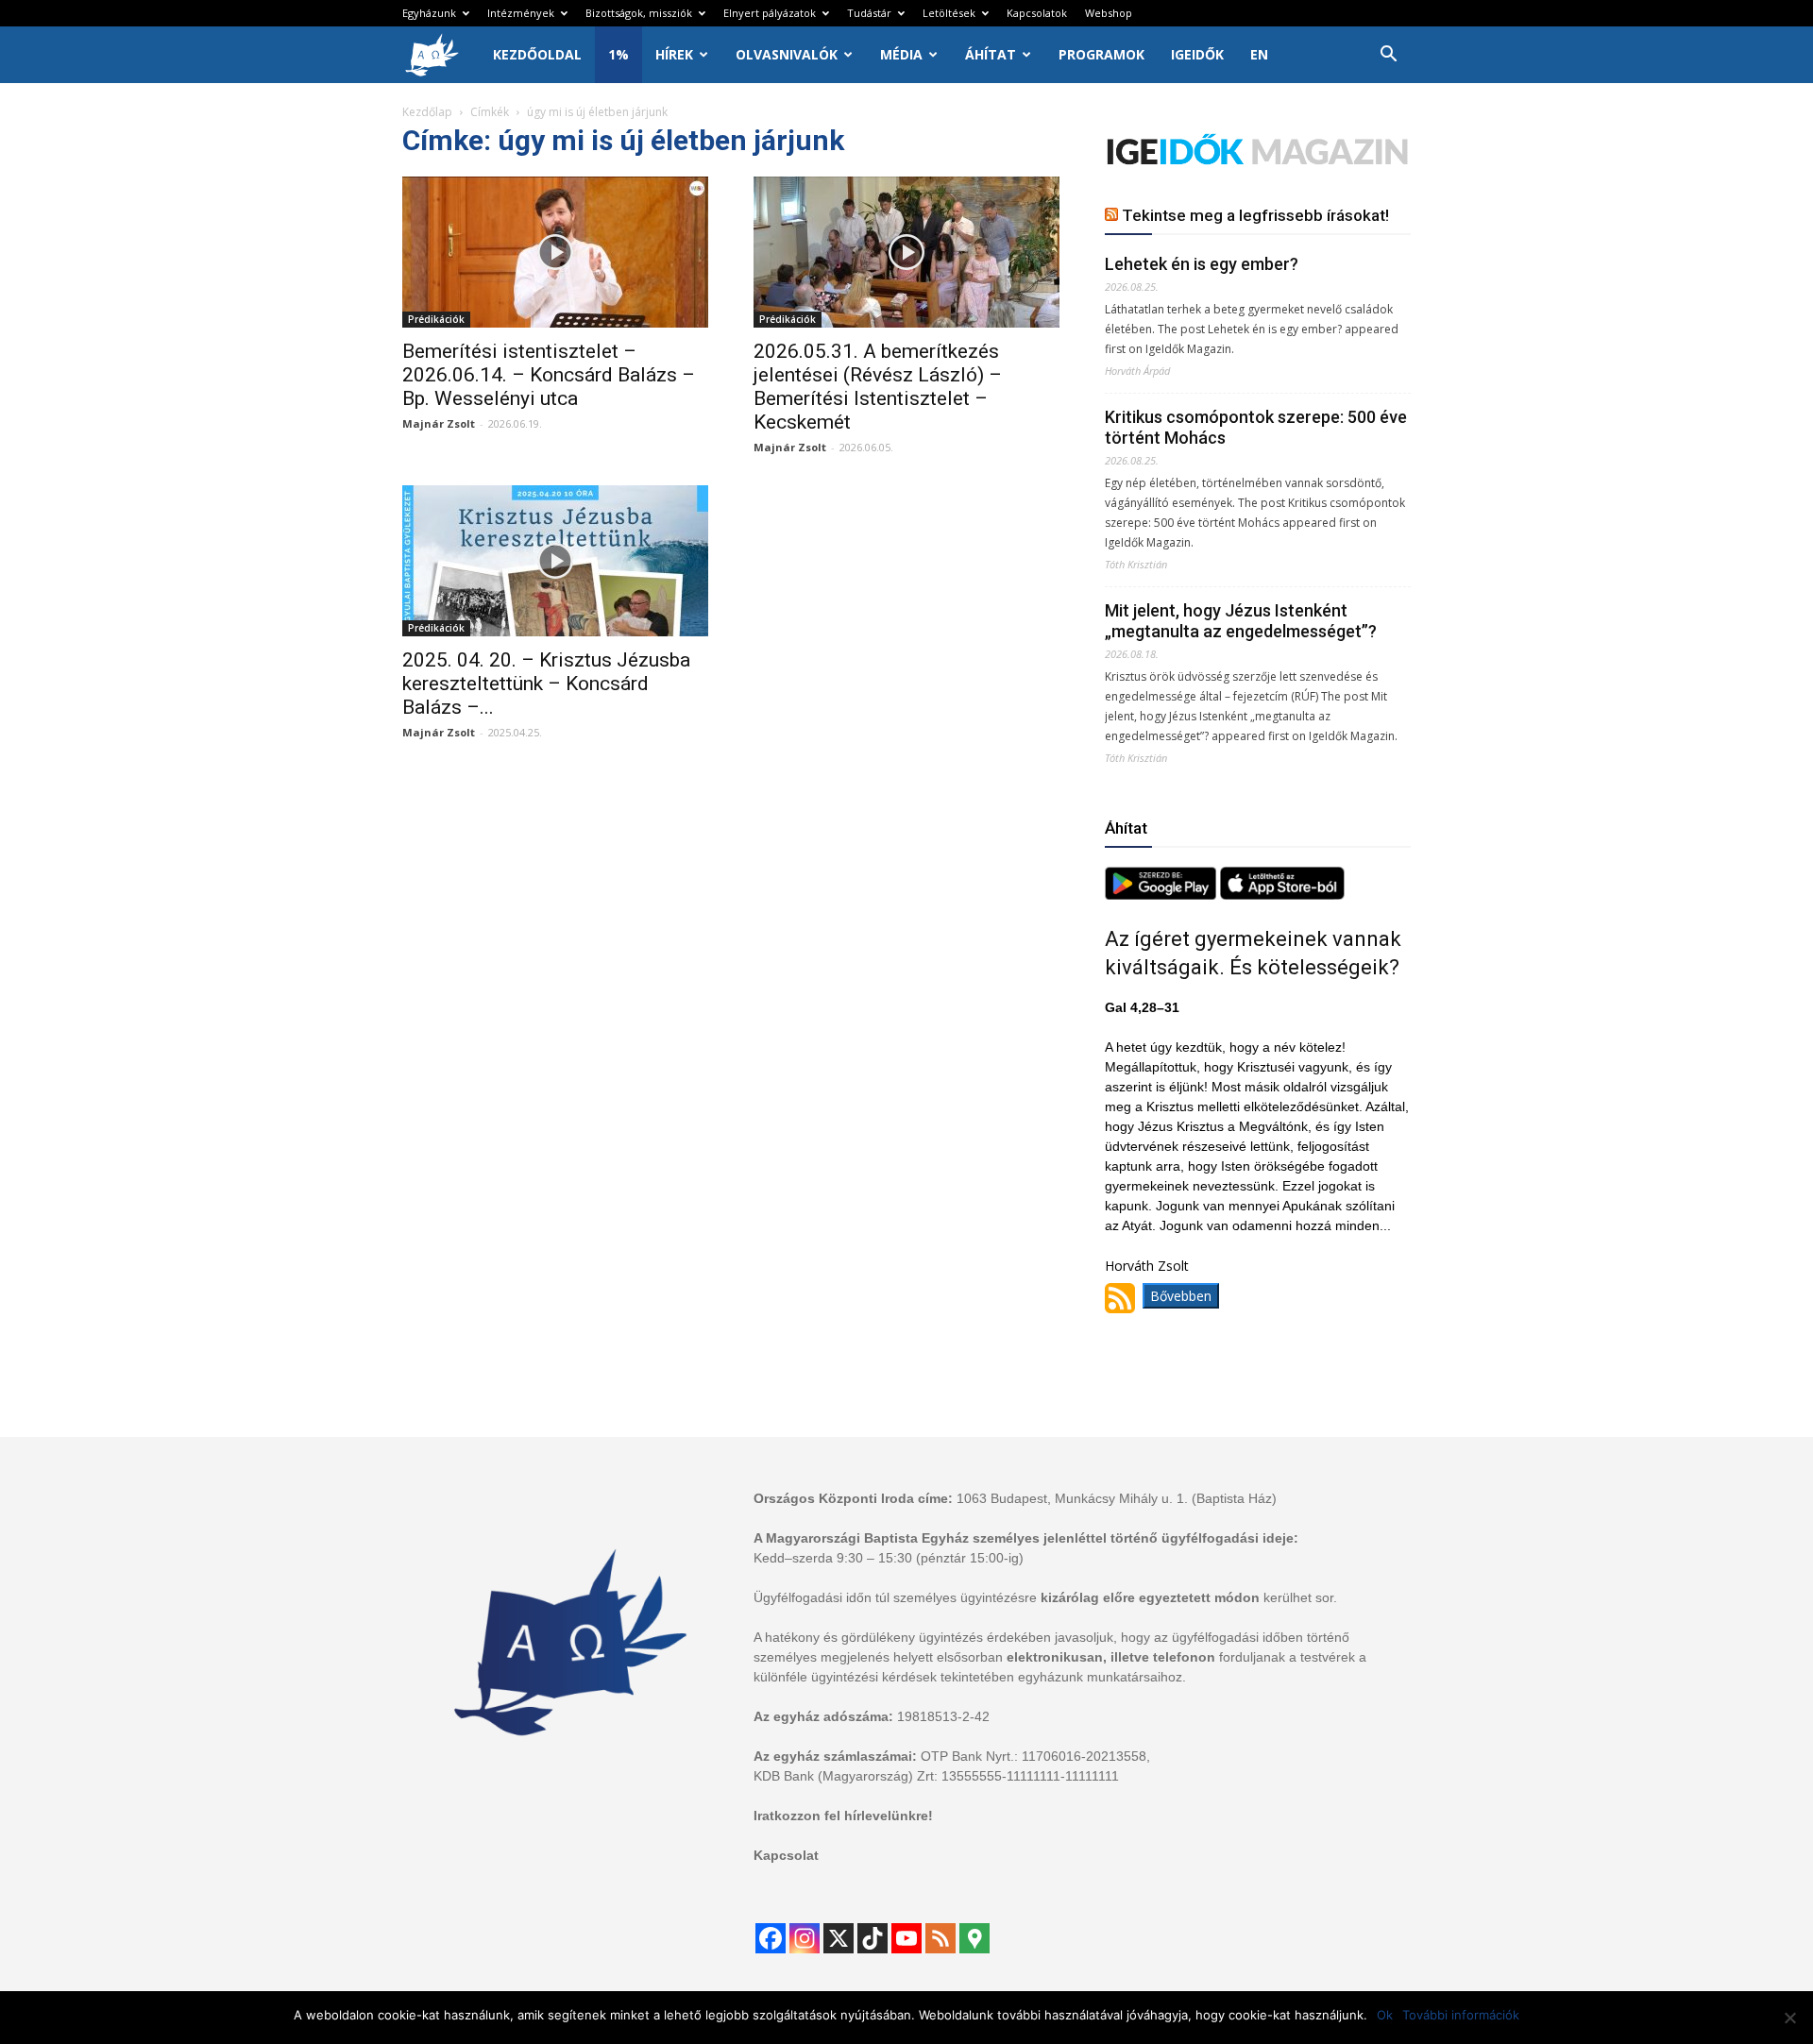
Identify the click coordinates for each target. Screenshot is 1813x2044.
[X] (839, 1938)
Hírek (674, 54)
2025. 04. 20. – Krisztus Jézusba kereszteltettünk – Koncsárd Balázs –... (546, 684)
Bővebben (1181, 1296)
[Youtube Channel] (906, 1938)
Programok (1101, 54)
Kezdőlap (427, 112)
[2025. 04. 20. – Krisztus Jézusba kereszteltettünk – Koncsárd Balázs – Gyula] (555, 561)
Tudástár (869, 13)
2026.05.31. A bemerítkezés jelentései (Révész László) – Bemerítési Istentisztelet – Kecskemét (878, 387)
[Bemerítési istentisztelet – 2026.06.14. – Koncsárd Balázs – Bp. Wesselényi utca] (555, 252)
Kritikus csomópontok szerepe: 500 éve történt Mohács (1256, 427)
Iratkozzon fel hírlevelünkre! (843, 1816)
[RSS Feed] (940, 1938)
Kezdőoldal (537, 54)
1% (618, 54)
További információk (1461, 2015)
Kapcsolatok (1037, 13)
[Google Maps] (974, 1938)
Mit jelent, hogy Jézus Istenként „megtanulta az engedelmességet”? (1241, 621)
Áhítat (991, 54)
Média (901, 54)
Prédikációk (436, 319)
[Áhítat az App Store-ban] (1282, 895)
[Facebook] (771, 1938)
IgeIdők (1197, 54)
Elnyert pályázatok (770, 13)
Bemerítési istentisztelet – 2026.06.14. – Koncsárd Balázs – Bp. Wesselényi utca (549, 375)
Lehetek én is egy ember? (1202, 264)
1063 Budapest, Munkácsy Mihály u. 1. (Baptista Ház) (1117, 1498)
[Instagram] (805, 1938)
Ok (1385, 2015)
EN (1259, 54)
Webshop (1109, 13)
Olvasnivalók (787, 54)
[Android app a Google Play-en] (1162, 895)
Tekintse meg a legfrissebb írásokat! (1255, 215)
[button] (1388, 56)
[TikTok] (873, 1938)
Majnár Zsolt (439, 423)
